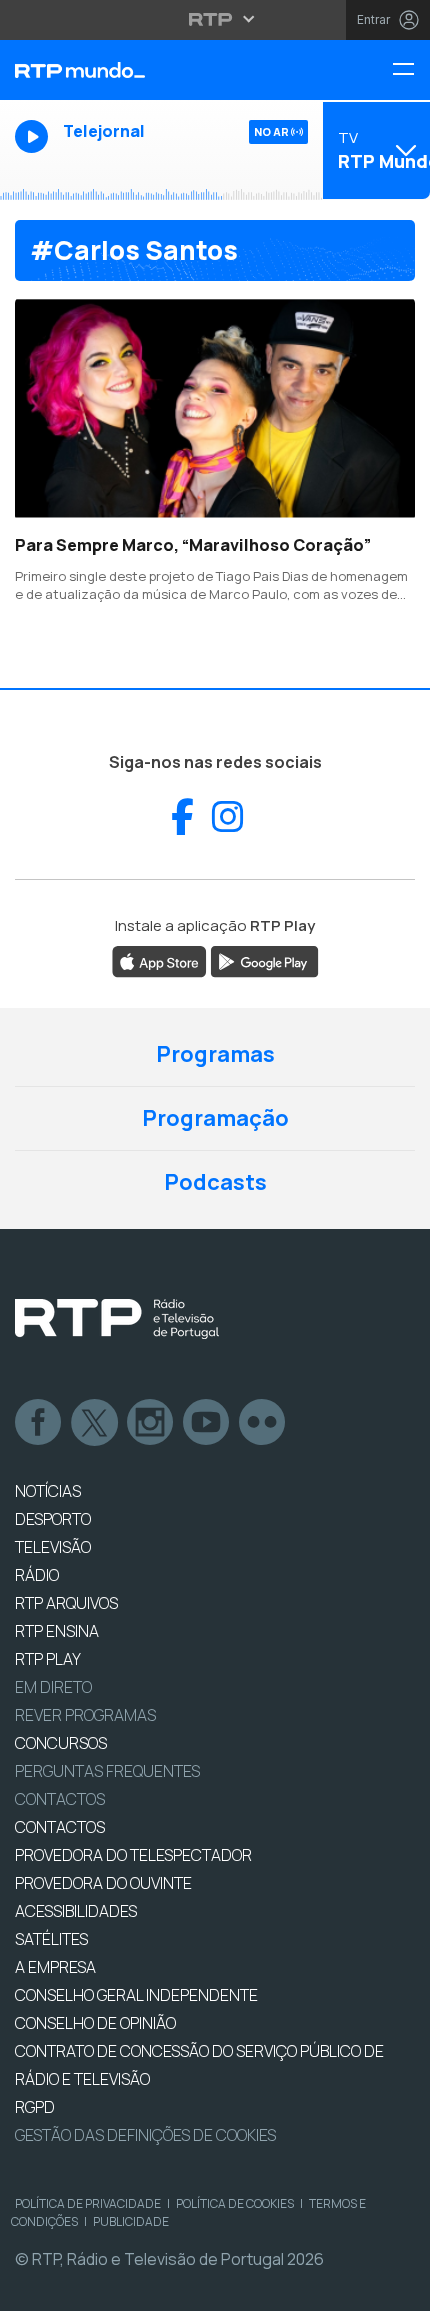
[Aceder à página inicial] (143, 70)
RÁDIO (37, 1575)
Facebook (39, 1423)
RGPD (35, 2107)
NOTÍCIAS (48, 1491)
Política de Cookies (235, 2203)
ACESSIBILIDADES (76, 1911)
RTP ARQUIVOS (66, 1603)
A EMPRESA (55, 1967)
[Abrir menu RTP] (215, 19)
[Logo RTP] (117, 1319)
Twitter (95, 1423)
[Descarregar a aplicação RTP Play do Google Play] (264, 960)
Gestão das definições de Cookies (145, 2135)
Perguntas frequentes (107, 1771)
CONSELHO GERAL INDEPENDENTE (136, 1995)
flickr (263, 1423)
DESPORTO (53, 1519)
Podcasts (215, 1182)
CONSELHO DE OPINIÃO (95, 2023)
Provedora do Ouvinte (103, 1883)
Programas (215, 1054)
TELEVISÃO (53, 1547)
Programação (215, 1118)
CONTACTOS (60, 1827)
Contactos (60, 1799)
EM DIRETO (53, 1687)
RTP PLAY (48, 1659)
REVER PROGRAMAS (85, 1715)
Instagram (151, 1423)
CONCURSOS (61, 1743)
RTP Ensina (57, 1631)
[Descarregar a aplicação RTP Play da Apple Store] (159, 960)
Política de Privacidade (88, 2203)
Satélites (51, 1939)
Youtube (207, 1423)
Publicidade (131, 2221)
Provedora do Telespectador (133, 1855)
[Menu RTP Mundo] (411, 70)
